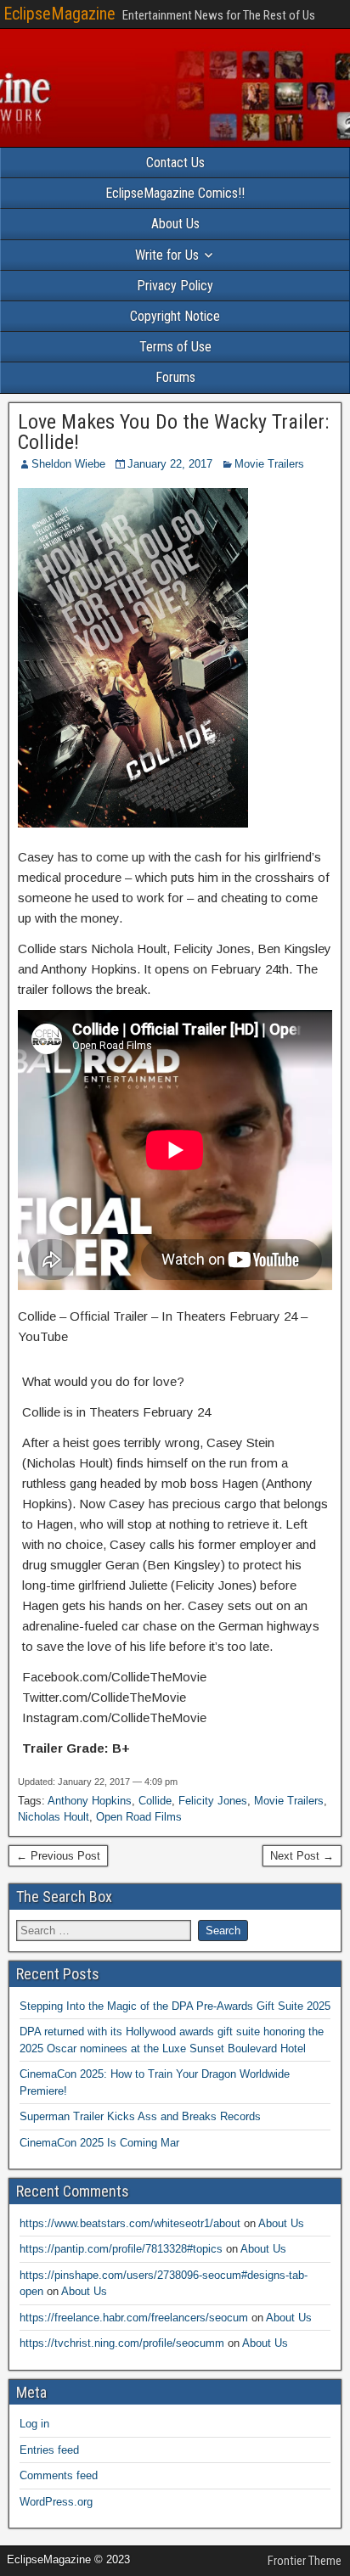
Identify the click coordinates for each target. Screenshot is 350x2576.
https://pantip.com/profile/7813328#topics (121, 2249)
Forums (175, 377)
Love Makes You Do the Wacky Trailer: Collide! (173, 432)
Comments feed (59, 2475)
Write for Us (167, 255)
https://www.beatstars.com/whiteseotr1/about (130, 2223)
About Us (175, 224)
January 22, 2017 (170, 464)
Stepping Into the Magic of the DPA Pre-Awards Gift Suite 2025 (175, 2006)
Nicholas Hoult (54, 1817)
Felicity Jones (213, 1801)
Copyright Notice (175, 316)
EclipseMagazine (59, 14)
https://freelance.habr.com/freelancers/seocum (134, 2318)
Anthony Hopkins (90, 1801)
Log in (34, 2424)
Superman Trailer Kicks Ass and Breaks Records (140, 2116)
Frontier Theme (305, 2561)
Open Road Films (139, 1817)
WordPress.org (56, 2502)
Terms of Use (175, 347)
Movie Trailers (269, 464)
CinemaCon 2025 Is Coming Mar (99, 2143)
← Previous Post (58, 1856)
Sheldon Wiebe (68, 464)
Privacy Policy (175, 286)
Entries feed (49, 2450)
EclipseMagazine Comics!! (175, 193)
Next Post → (302, 1856)
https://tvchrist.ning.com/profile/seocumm (122, 2343)
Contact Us (175, 163)
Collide (155, 1801)
